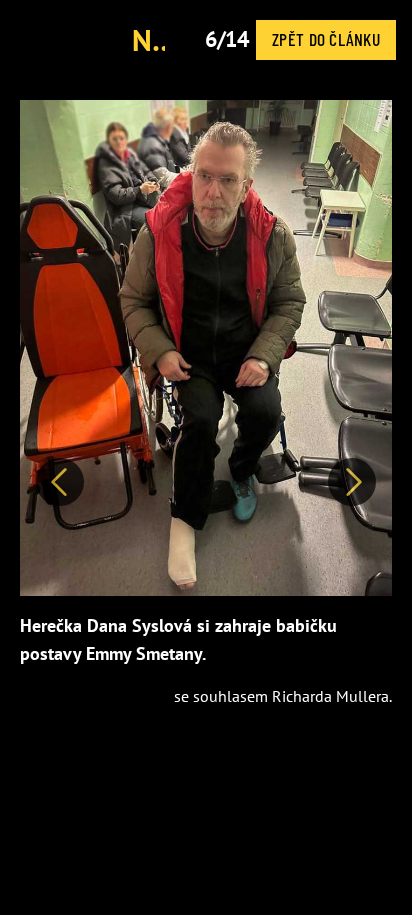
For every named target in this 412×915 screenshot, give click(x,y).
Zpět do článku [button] (326, 39)
